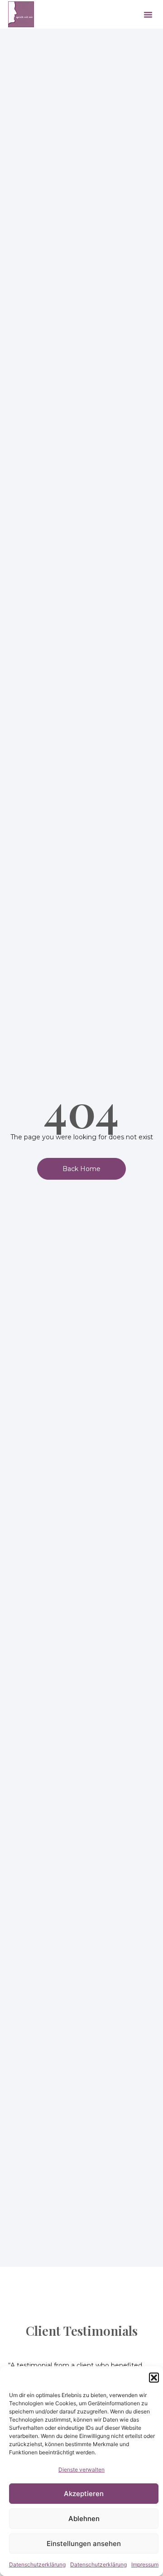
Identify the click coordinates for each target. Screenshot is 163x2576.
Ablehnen (84, 2519)
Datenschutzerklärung (37, 2564)
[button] (154, 2378)
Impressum (145, 2564)
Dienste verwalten (81, 2470)
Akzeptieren (84, 2494)
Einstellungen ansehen (84, 2544)
